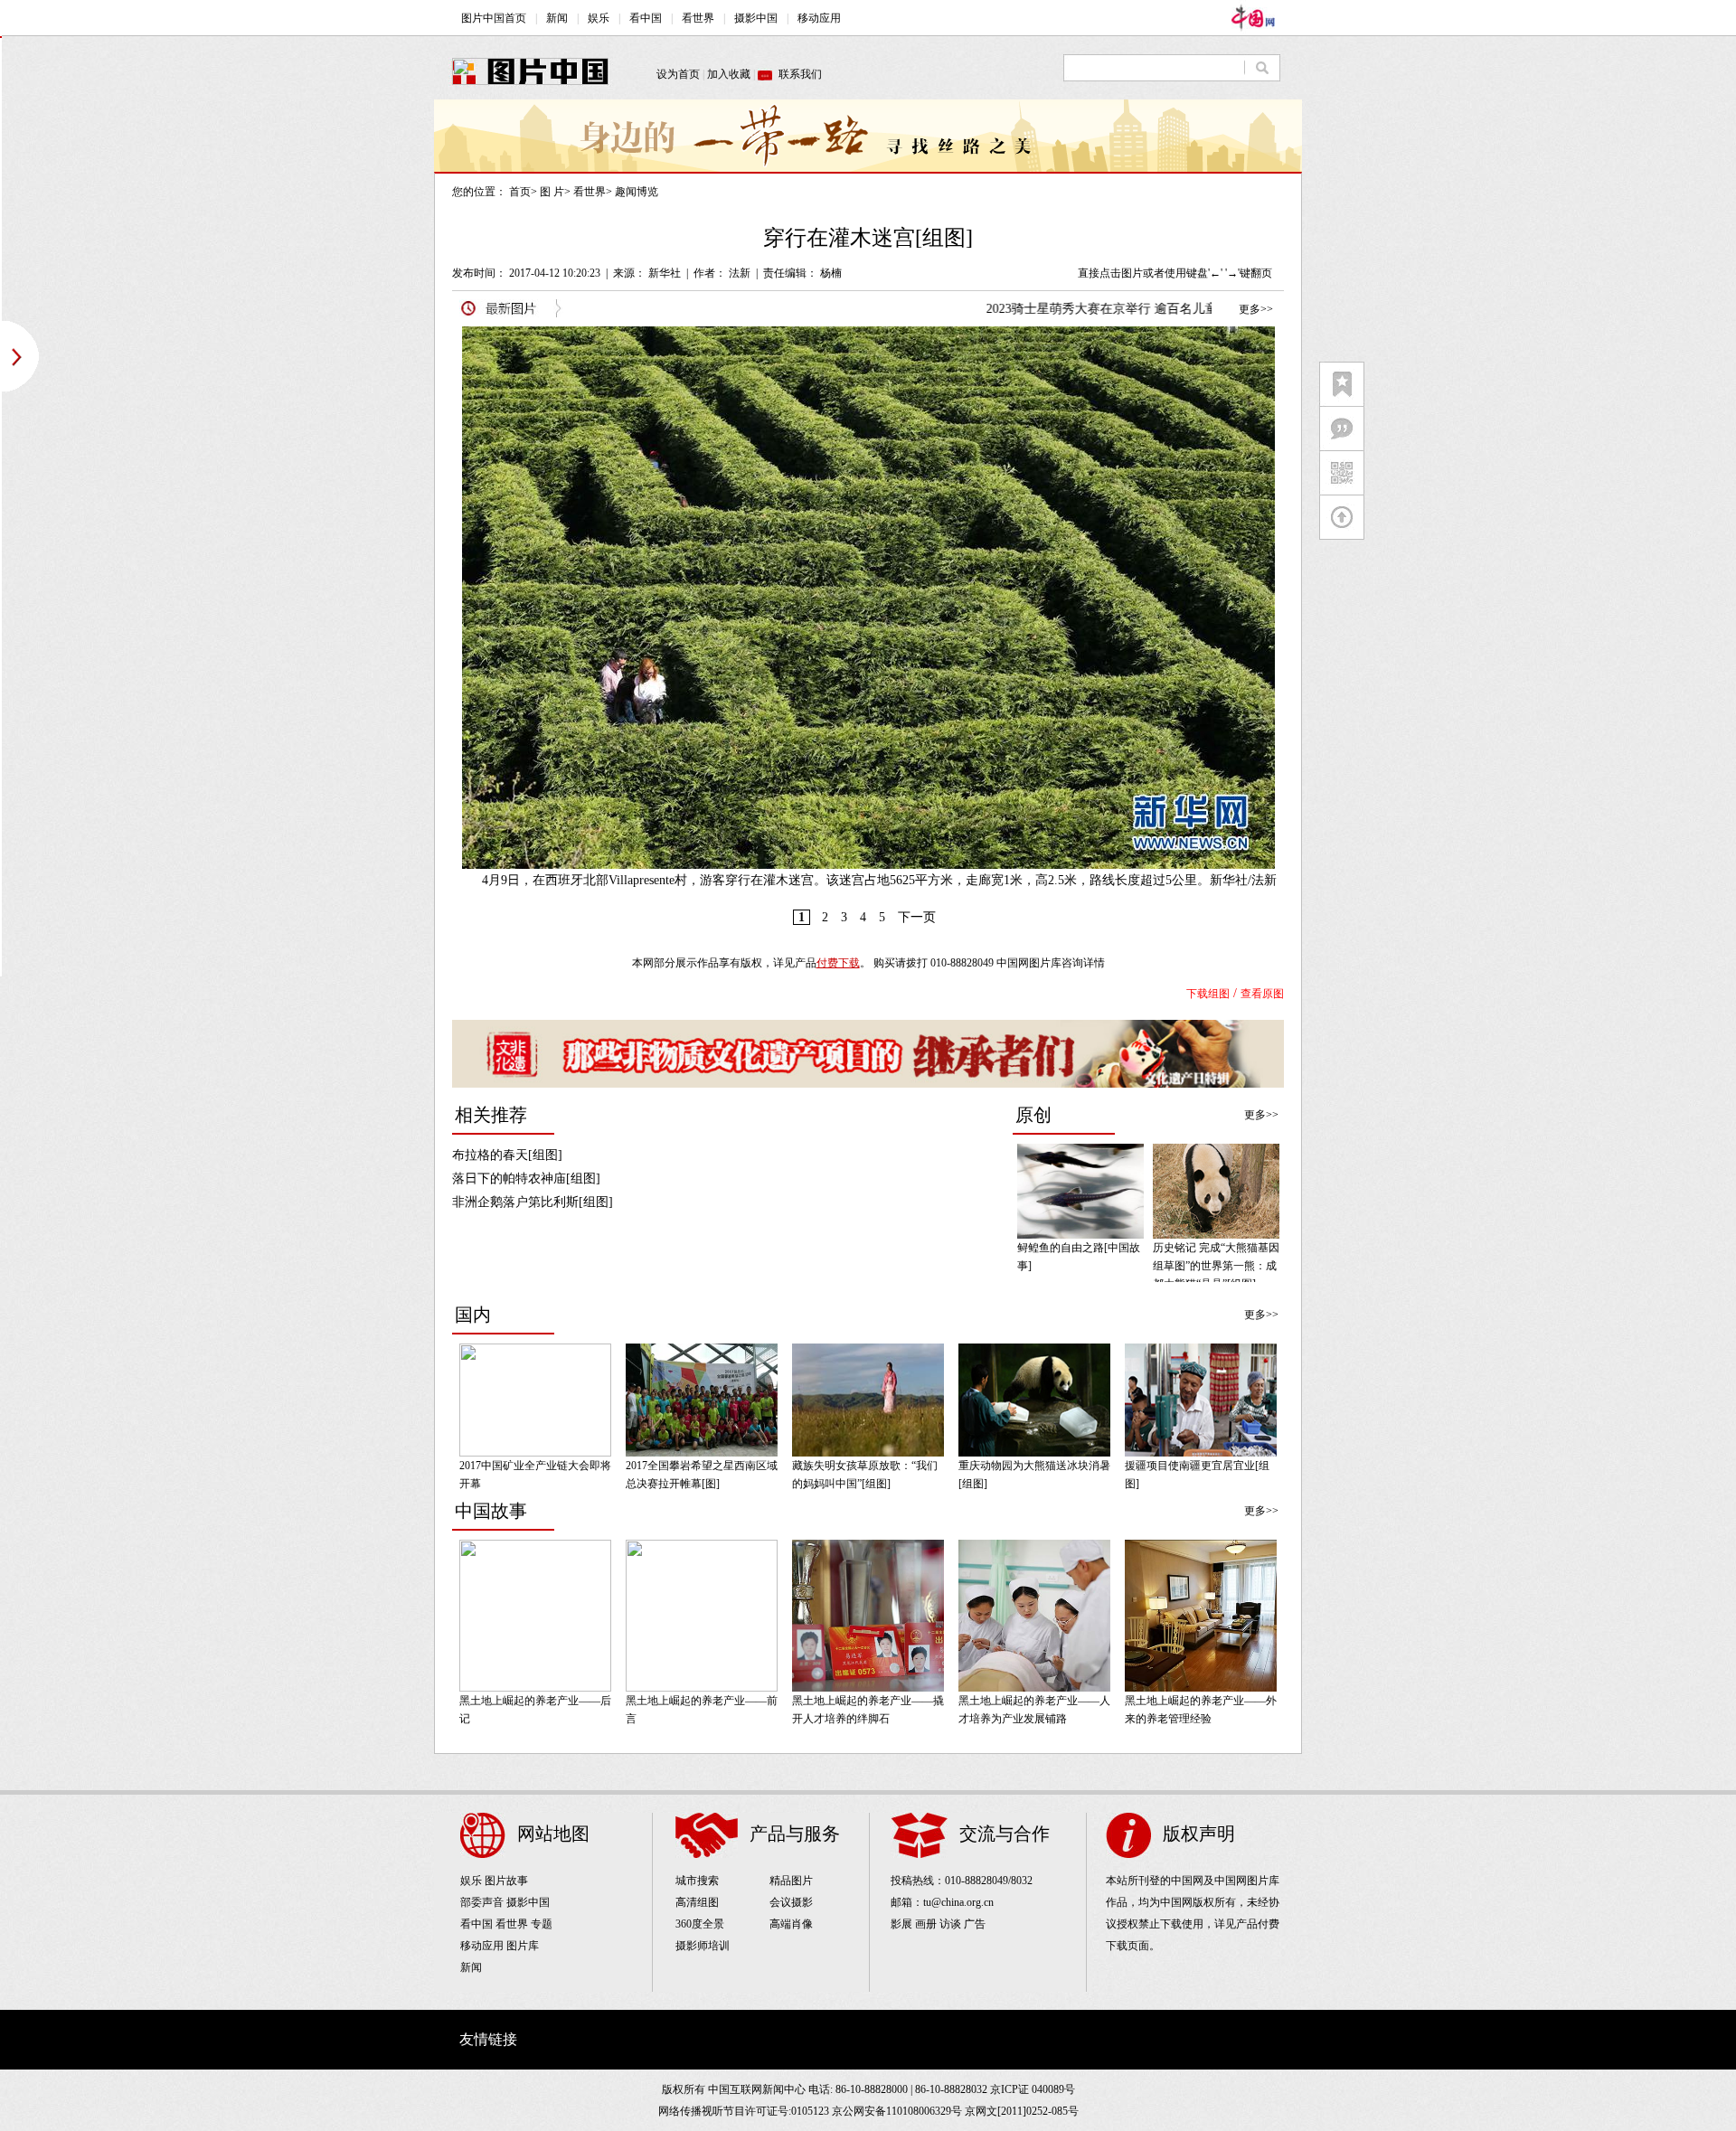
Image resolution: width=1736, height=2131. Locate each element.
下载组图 (1208, 994)
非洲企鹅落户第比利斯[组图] (533, 1202)
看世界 (590, 192)
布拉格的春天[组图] (507, 1155)
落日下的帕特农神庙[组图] (526, 1179)
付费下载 (838, 963)
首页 (520, 192)
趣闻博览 (637, 192)
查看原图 (1262, 994)
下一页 (917, 917)
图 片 (552, 192)
